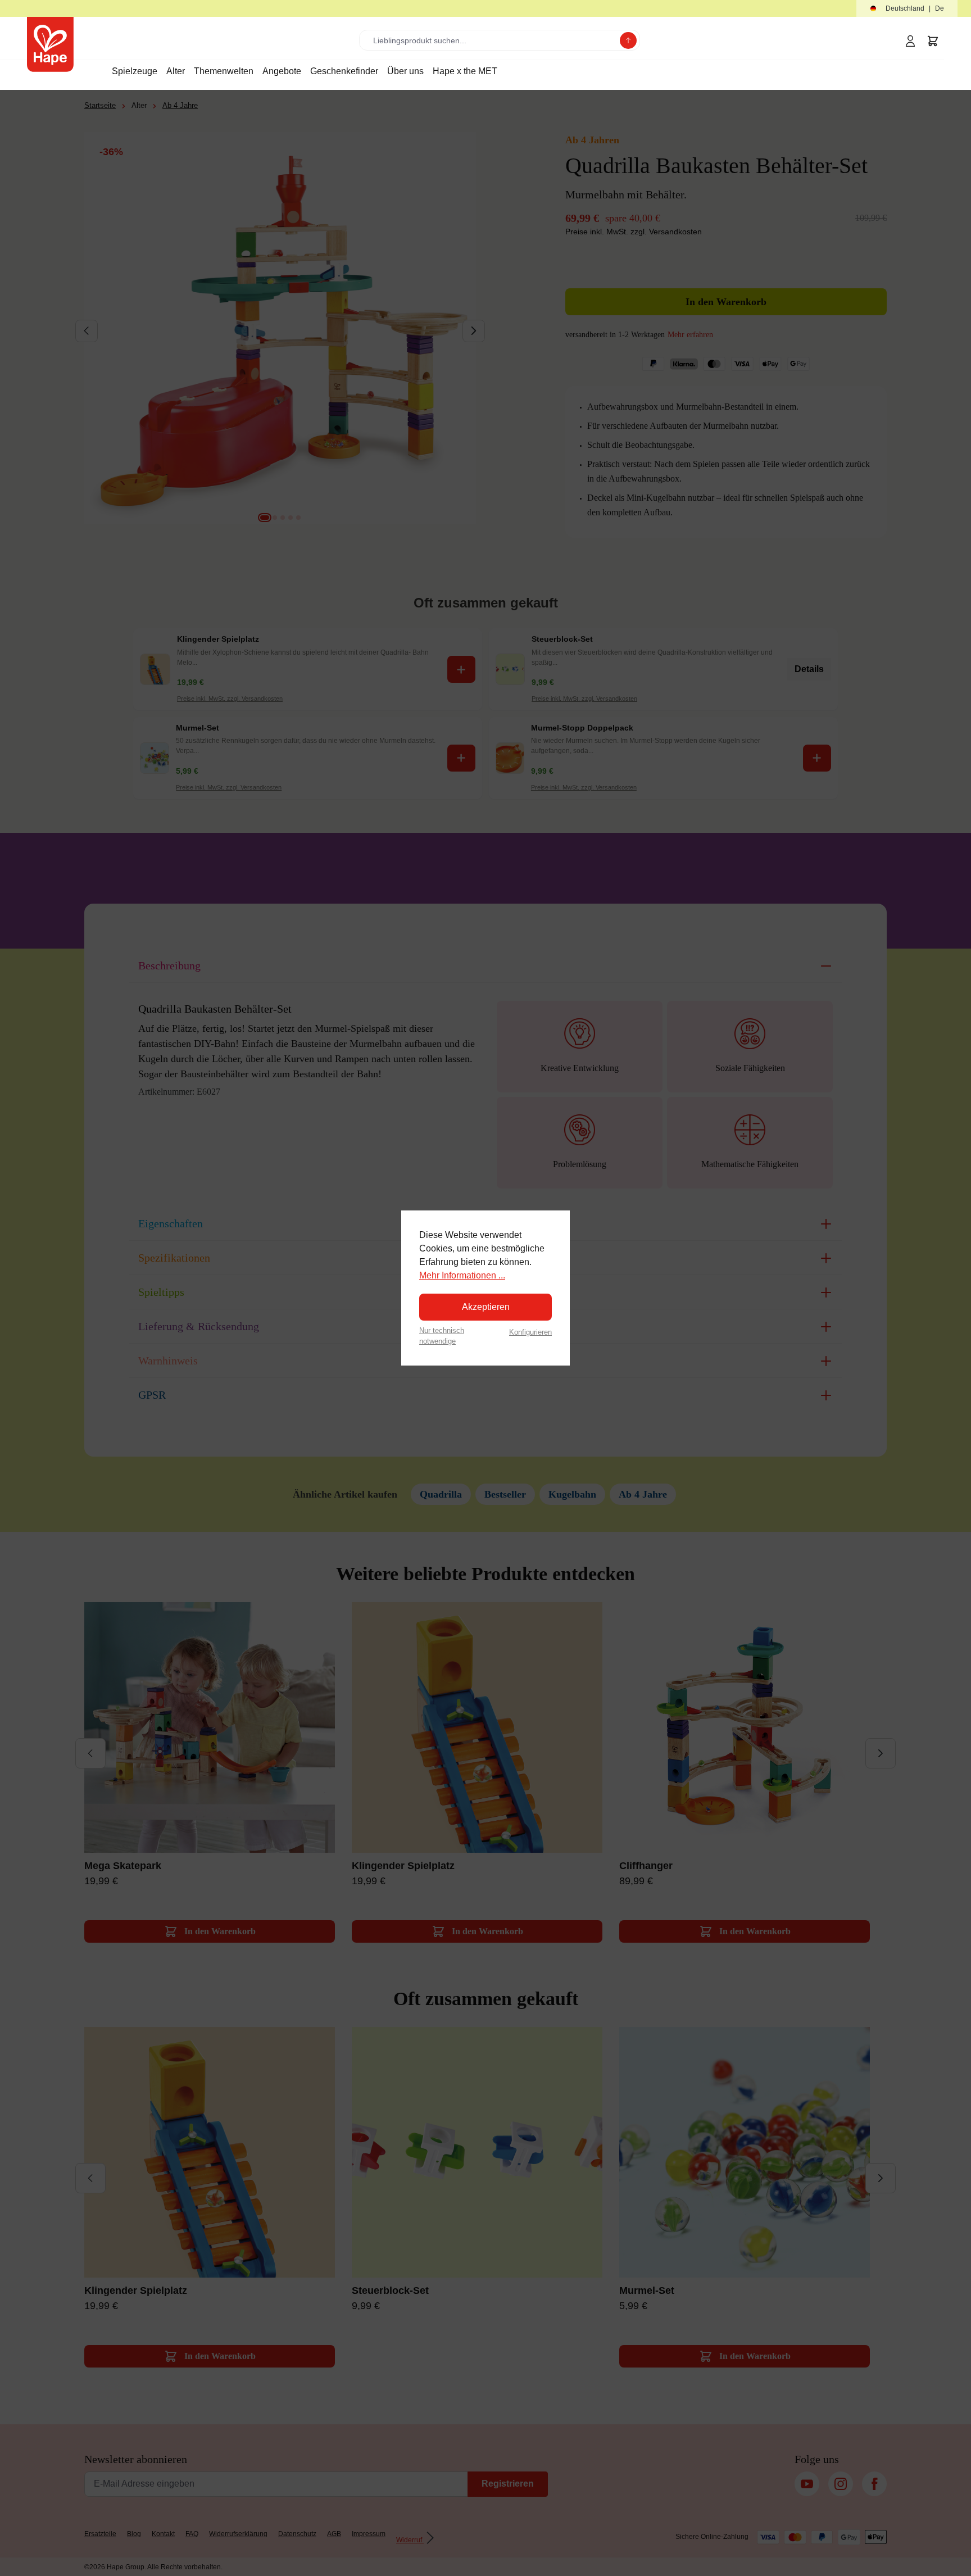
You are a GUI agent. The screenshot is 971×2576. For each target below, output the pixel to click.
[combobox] (492, 40)
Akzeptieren (486, 1307)
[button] (907, 9)
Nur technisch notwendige (442, 1336)
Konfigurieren (530, 1332)
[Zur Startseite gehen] (50, 44)
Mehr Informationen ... (462, 1275)
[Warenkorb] (933, 41)
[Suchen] (628, 40)
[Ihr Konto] (910, 41)
